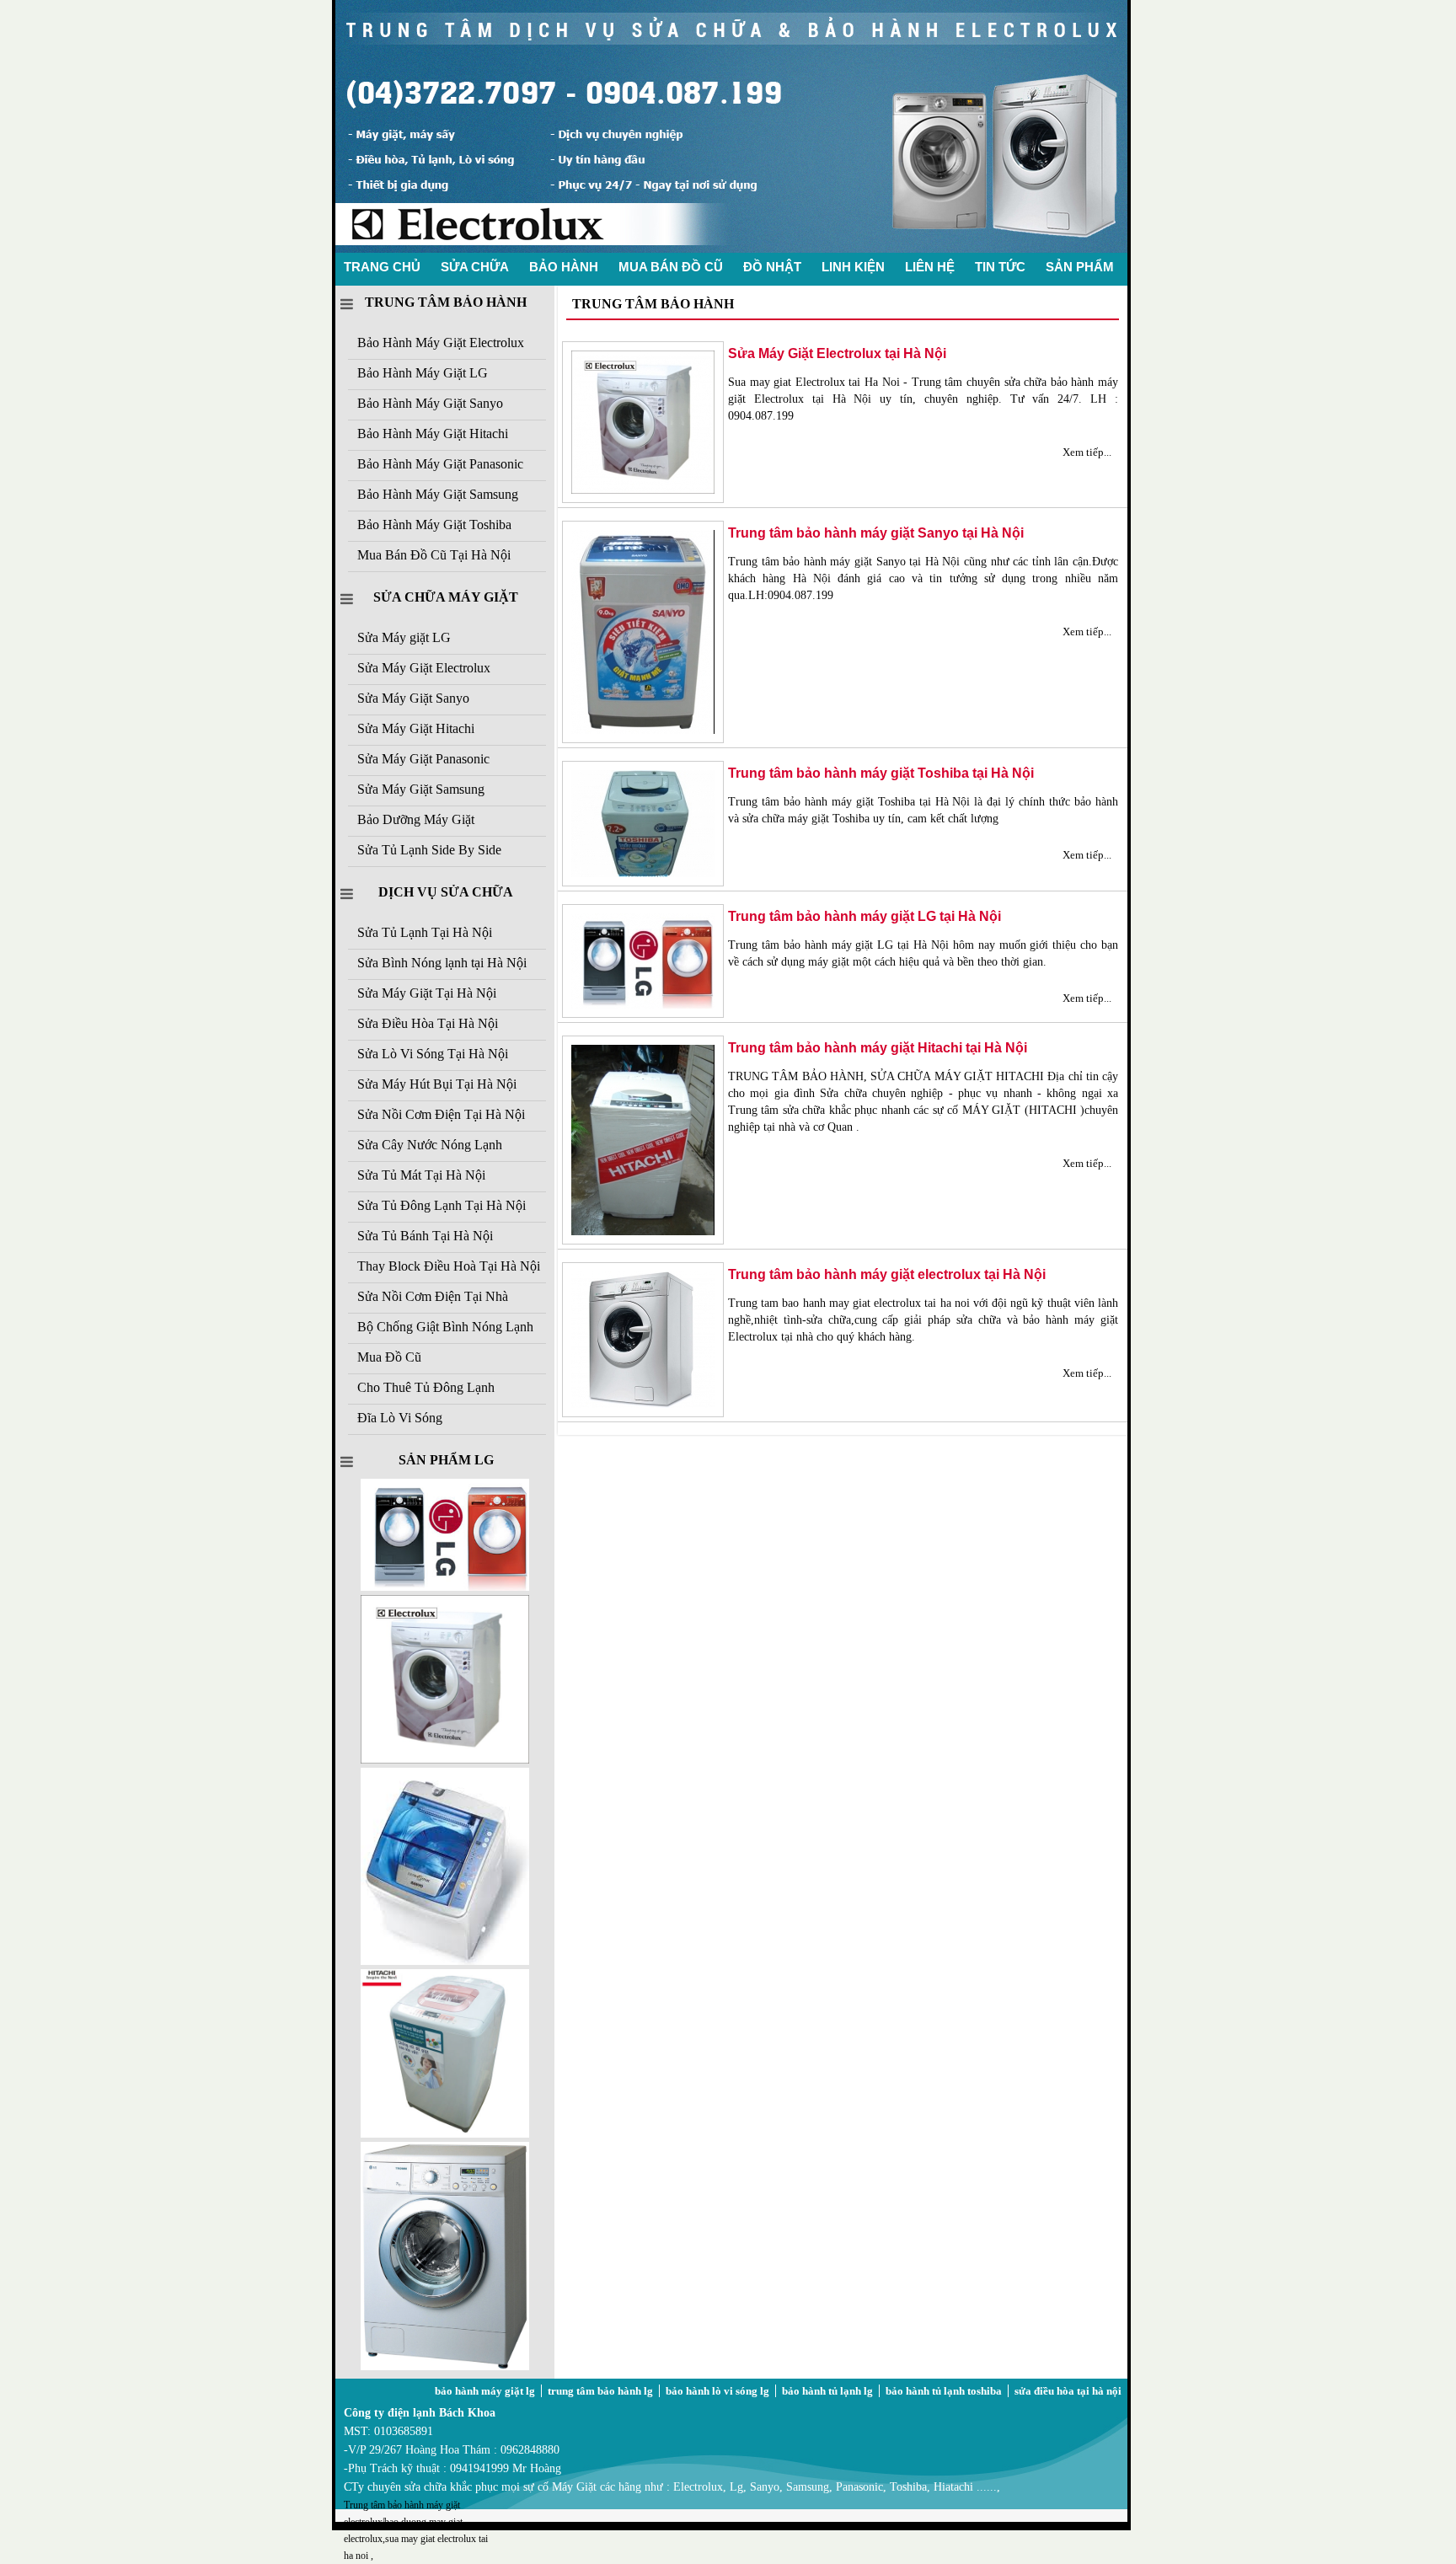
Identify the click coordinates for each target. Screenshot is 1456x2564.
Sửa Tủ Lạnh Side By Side (429, 850)
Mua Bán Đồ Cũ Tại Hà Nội (434, 555)
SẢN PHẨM (1080, 267)
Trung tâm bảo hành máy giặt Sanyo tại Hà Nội (876, 533)
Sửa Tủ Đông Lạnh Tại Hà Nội (442, 1205)
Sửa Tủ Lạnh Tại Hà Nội (425, 932)
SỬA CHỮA (475, 267)
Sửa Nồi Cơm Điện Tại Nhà (433, 1296)
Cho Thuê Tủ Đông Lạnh (426, 1387)
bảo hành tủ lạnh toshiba (944, 2391)
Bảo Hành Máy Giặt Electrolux (441, 343)
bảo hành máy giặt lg (485, 2391)
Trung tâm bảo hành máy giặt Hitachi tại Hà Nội (878, 1048)
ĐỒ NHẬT (772, 267)
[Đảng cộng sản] (445, 1961)
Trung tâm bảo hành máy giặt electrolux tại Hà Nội (887, 1274)
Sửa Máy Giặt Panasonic (423, 759)
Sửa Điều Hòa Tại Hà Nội (428, 1023)
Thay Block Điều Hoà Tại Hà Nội (449, 1266)
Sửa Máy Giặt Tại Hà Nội (427, 993)
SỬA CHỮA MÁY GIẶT (446, 597)
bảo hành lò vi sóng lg (717, 2391)
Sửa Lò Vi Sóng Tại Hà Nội (433, 1054)
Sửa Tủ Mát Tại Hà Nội (421, 1175)
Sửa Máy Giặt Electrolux (424, 668)
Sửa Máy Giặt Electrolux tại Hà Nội (837, 353)
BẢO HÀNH (564, 267)
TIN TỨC (1000, 267)
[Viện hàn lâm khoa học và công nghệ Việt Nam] (445, 1587)
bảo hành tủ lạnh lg (827, 2391)
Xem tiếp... (1087, 452)
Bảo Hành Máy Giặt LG (423, 373)
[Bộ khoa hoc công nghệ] (445, 1760)
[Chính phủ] (445, 2134)
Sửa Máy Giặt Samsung (421, 789)
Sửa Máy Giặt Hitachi (416, 728)
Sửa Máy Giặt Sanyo (413, 698)
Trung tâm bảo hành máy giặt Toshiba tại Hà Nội (881, 773)
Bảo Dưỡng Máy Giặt (416, 819)
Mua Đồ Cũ (389, 1357)
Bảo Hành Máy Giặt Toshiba (434, 525)
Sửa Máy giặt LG (404, 637)
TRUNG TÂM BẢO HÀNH (446, 302)
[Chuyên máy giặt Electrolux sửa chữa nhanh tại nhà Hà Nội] (731, 249)
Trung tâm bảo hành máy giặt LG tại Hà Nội (864, 916)
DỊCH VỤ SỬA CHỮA (446, 892)
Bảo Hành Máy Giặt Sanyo (430, 403)
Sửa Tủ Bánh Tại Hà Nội (425, 1236)
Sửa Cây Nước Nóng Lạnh (430, 1145)
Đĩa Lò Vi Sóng (400, 1418)
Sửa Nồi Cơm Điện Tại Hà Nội (441, 1114)
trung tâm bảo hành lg (600, 2391)
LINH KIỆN (853, 267)
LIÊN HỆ (930, 267)
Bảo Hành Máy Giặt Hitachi (433, 434)
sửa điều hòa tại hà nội (1068, 2391)
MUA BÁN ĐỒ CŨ (671, 267)
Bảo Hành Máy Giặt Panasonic (440, 464)
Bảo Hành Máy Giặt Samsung (438, 494)
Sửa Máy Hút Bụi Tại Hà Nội (437, 1084)
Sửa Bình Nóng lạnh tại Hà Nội (442, 963)
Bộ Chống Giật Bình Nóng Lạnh (445, 1327)
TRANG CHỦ (382, 267)
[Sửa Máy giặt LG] (445, 2366)
